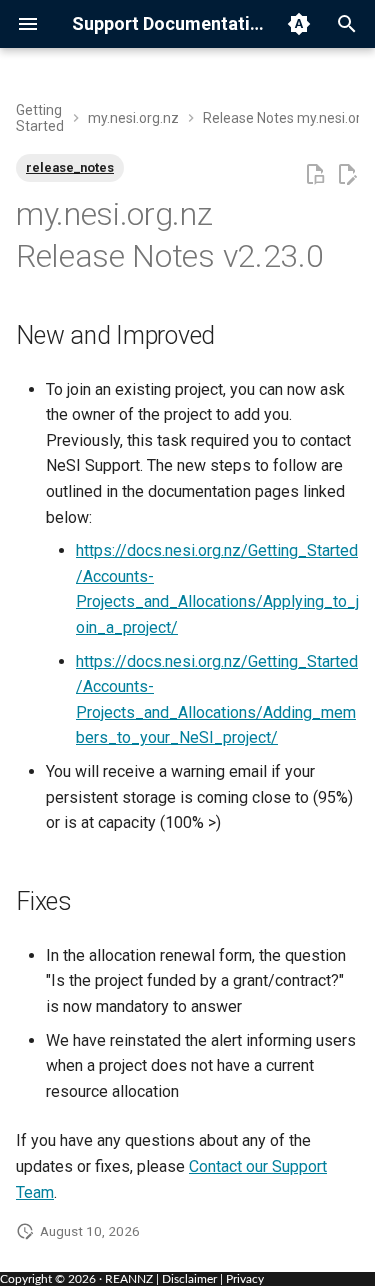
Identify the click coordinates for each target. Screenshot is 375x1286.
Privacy (245, 1279)
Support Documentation (169, 23)
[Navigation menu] (28, 24)
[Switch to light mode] (299, 24)
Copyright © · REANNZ (76, 1279)
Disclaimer (189, 1279)
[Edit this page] (347, 175)
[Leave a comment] (315, 175)
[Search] (347, 24)
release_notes (70, 167)
